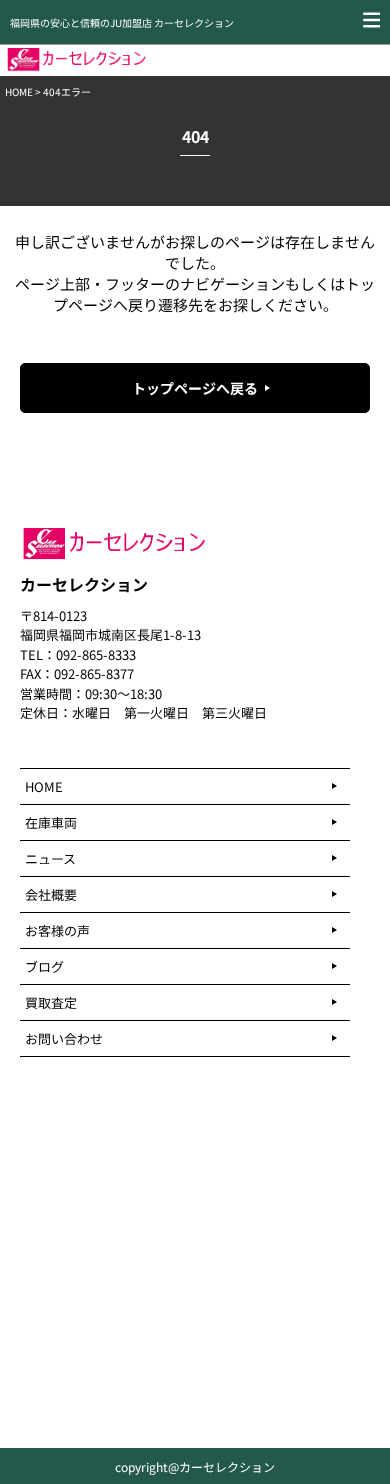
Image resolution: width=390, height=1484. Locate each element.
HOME (19, 91)
